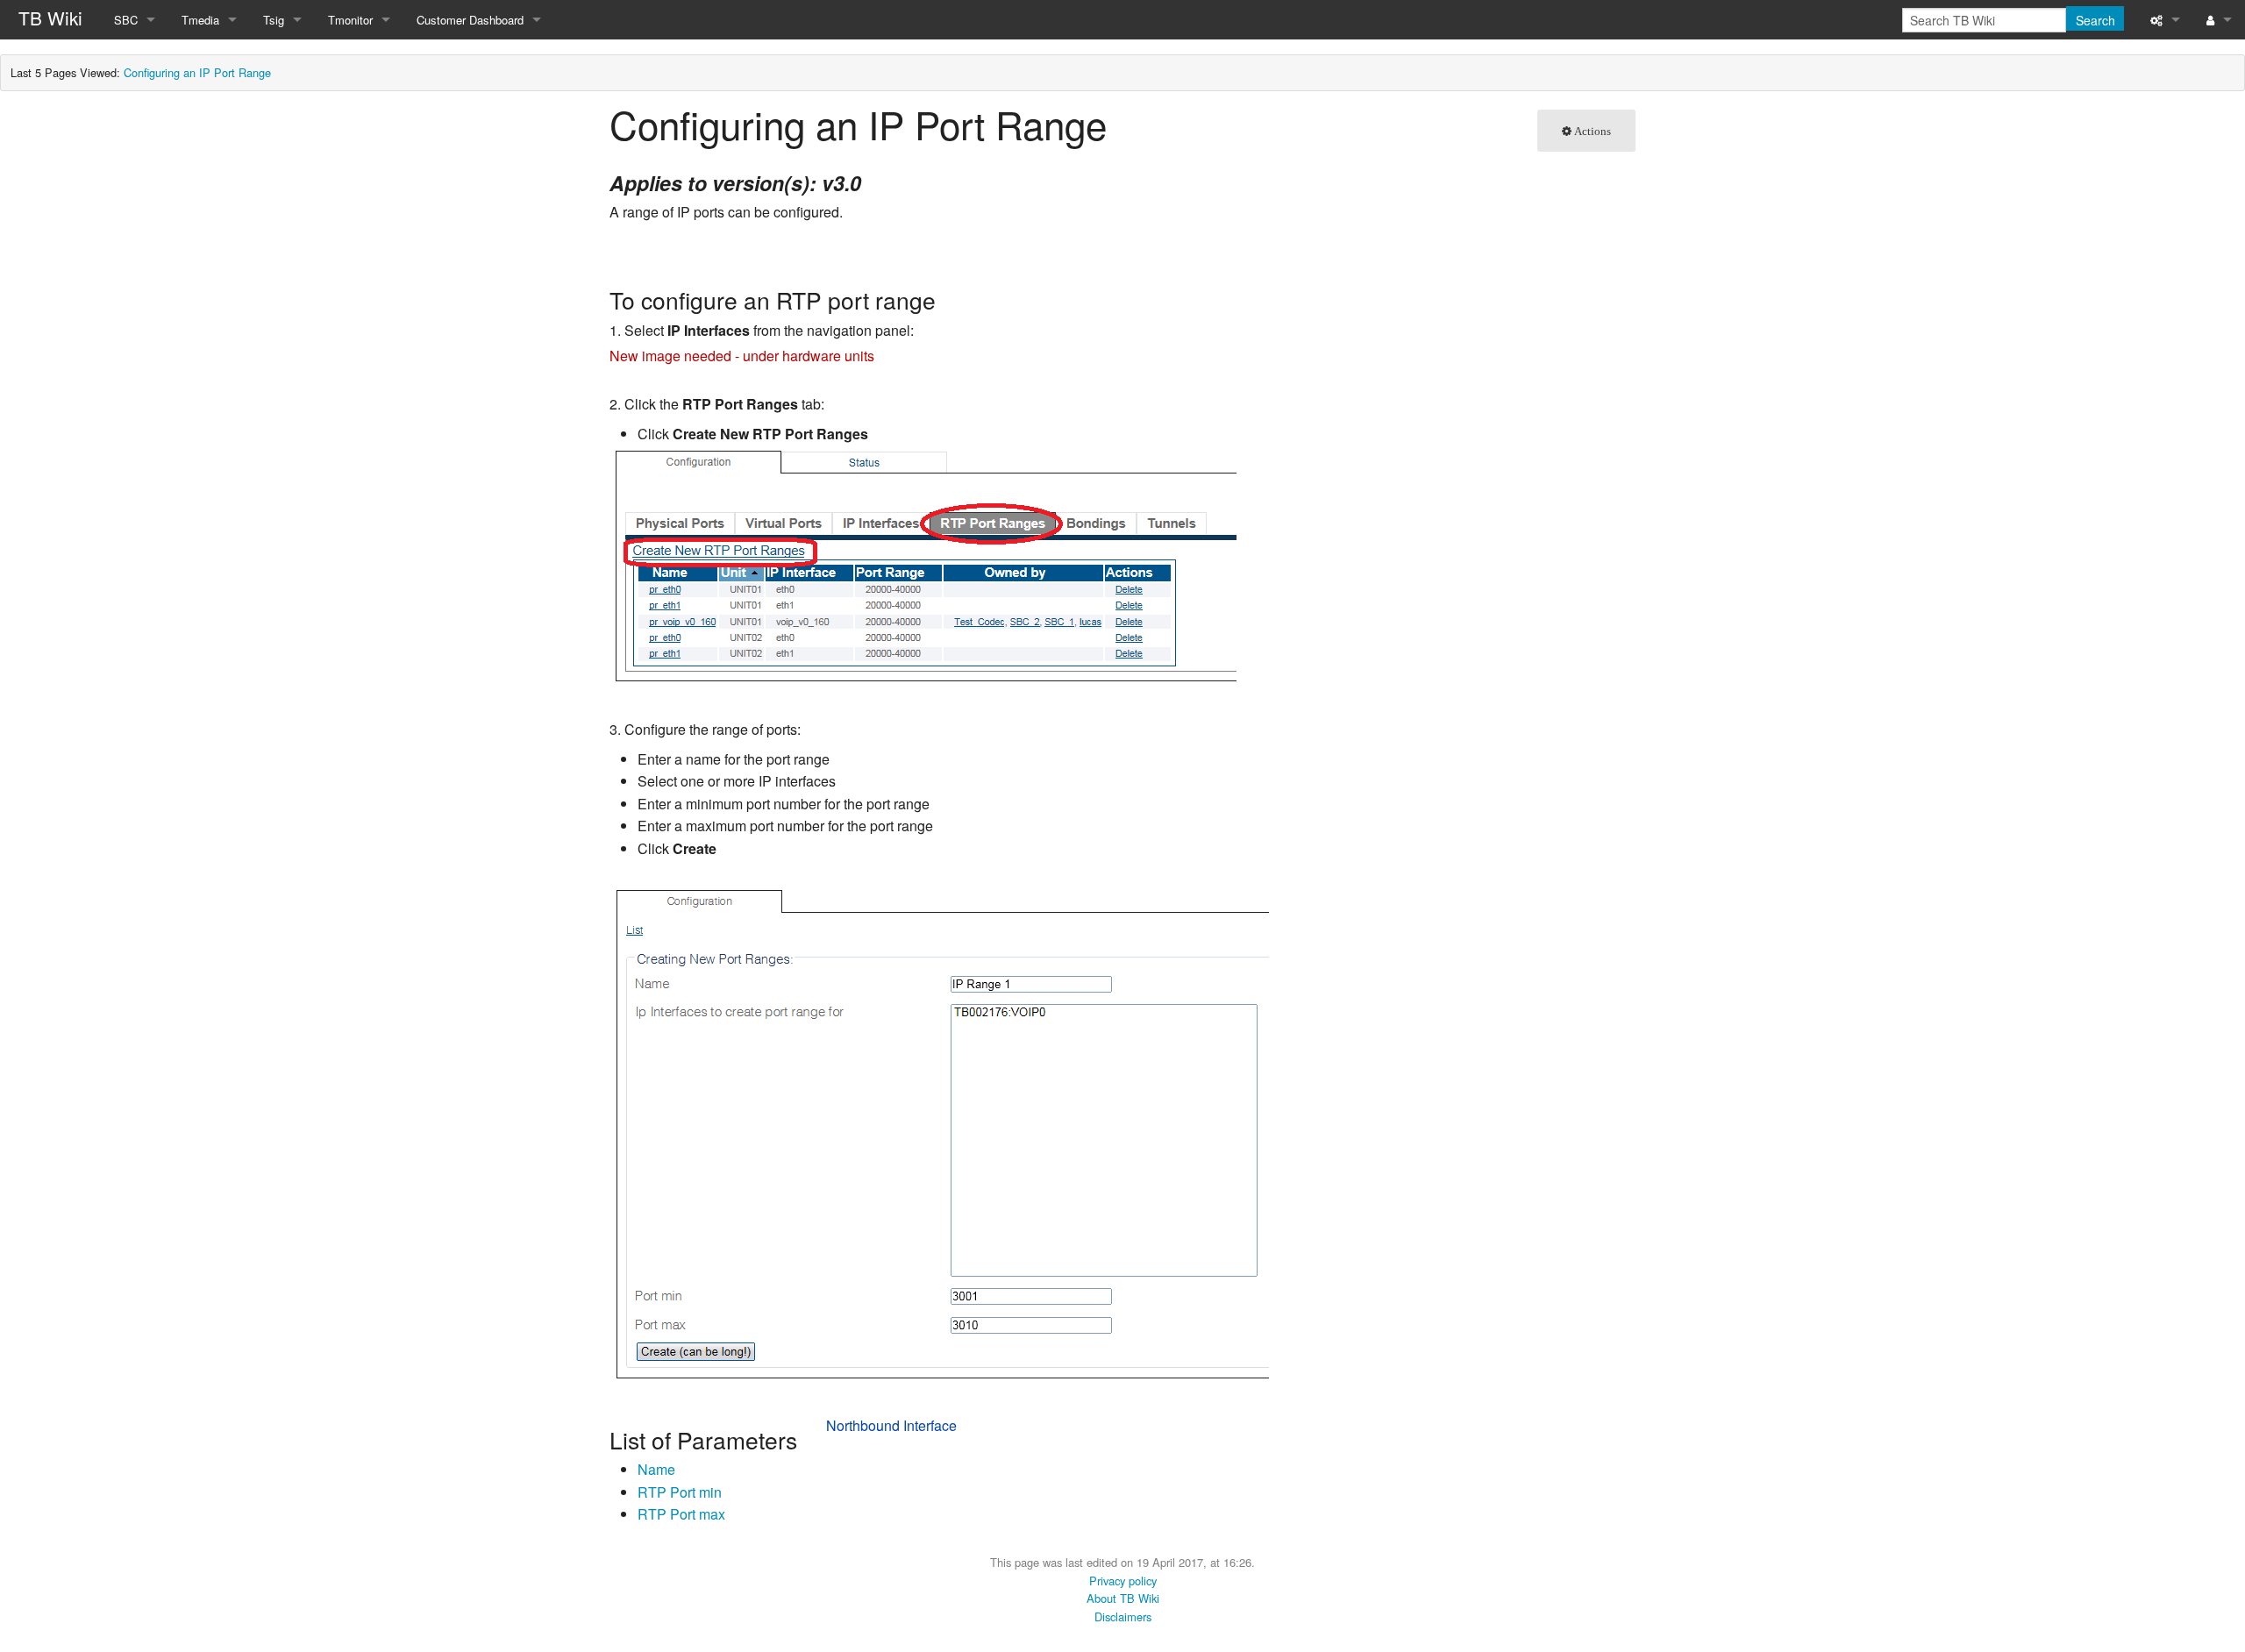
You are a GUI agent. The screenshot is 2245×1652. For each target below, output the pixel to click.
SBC (126, 20)
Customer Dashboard (470, 20)
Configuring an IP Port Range (197, 72)
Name (656, 1469)
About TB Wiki (1123, 1598)
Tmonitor (350, 20)
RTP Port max (681, 1514)
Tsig (274, 20)
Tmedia (200, 20)
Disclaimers (1123, 1616)
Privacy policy (1123, 1581)
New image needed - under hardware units (742, 356)
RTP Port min (680, 1492)
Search (2095, 20)
